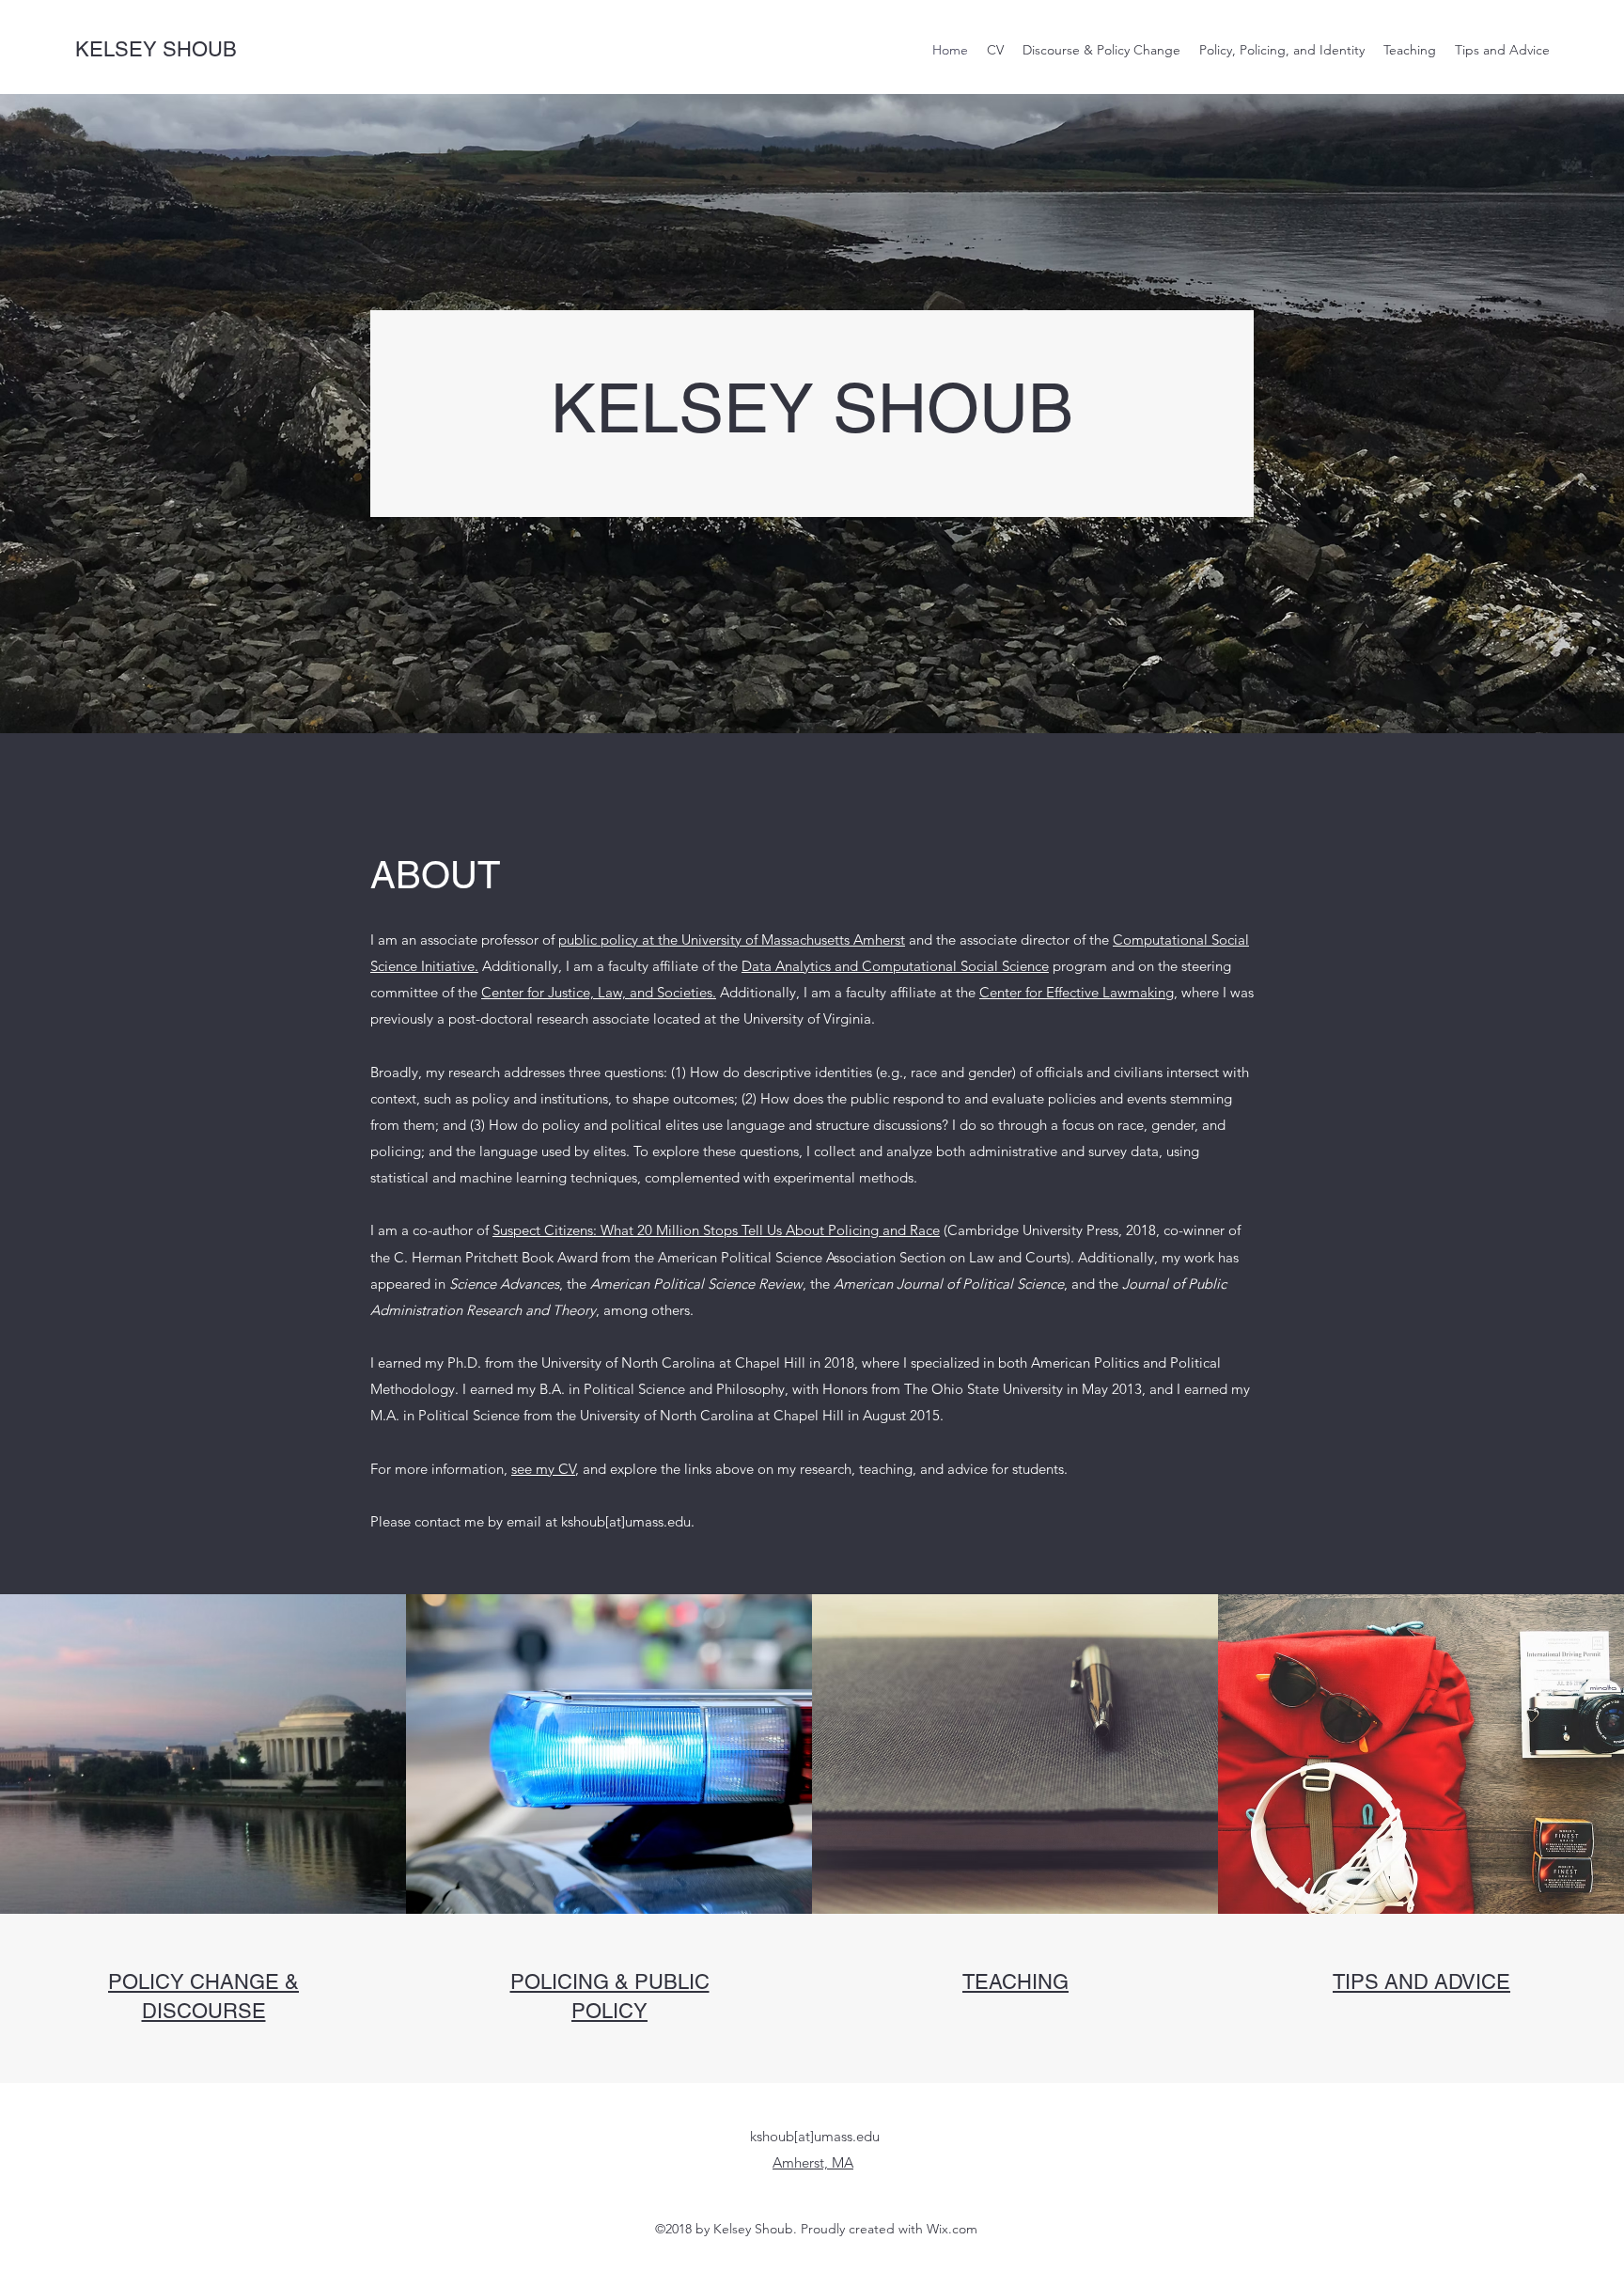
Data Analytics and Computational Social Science (895, 966)
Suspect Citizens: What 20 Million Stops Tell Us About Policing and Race (716, 1230)
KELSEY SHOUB (156, 49)
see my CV (543, 1469)
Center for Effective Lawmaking (1077, 992)
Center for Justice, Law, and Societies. (599, 992)
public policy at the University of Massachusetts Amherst (732, 940)
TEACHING (1015, 1982)
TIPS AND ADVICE (1421, 1982)
